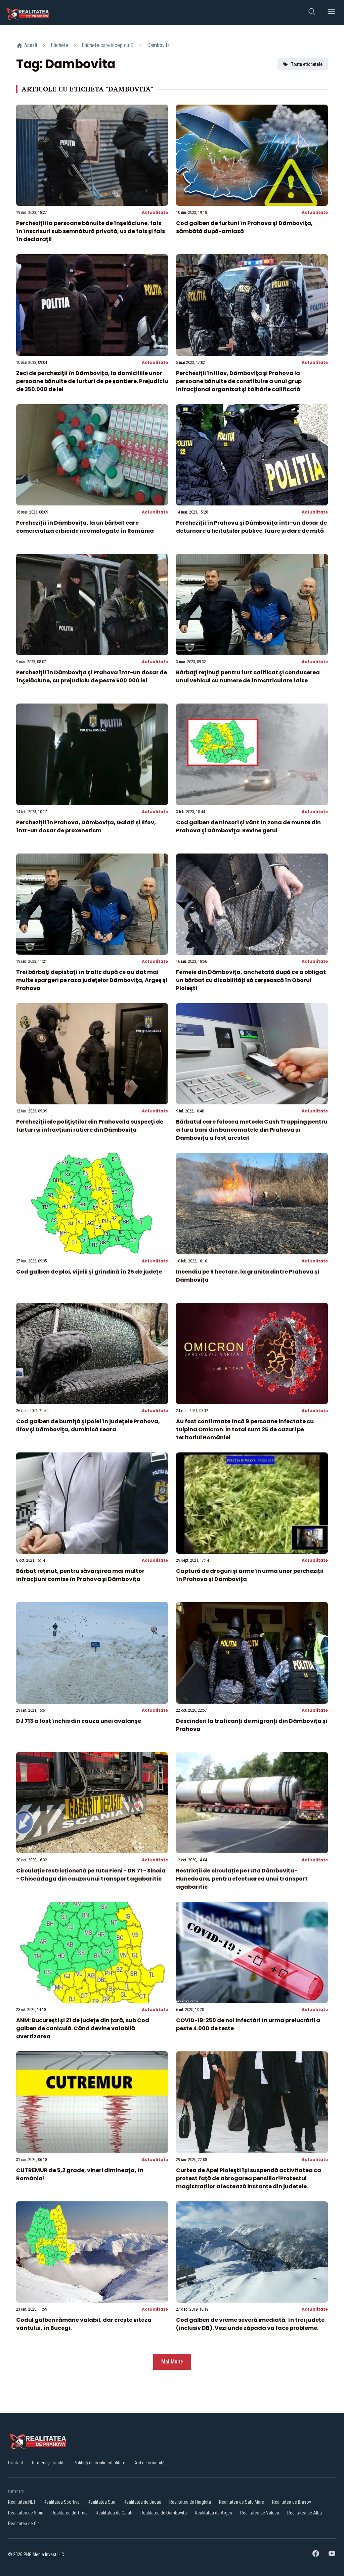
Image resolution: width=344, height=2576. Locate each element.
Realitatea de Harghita (190, 2502)
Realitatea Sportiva (62, 2502)
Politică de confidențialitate (99, 2463)
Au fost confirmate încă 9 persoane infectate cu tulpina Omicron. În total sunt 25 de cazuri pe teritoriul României (245, 1429)
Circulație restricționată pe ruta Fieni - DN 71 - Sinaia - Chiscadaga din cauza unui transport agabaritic (91, 1875)
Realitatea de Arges (213, 2513)
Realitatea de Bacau (142, 2502)
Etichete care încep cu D (108, 45)
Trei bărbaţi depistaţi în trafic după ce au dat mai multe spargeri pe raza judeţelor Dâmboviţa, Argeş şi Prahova (92, 980)
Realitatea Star (102, 2502)
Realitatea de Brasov (292, 2502)
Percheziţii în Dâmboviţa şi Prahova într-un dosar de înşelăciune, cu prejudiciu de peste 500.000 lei (92, 676)
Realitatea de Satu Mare (242, 2502)
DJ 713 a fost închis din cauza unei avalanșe (79, 1721)
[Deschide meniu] (331, 13)
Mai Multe (172, 2362)
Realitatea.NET (22, 2502)
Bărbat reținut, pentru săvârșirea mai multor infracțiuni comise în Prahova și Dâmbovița (80, 1575)
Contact (16, 2463)
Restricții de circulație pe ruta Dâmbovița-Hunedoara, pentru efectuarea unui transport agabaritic (242, 1879)
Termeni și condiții (48, 2463)
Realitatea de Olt (24, 2524)
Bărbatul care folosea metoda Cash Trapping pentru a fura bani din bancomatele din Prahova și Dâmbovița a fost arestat (252, 1130)
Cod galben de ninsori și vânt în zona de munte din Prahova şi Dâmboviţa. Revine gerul (248, 826)
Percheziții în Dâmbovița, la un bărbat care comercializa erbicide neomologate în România (85, 527)
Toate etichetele (307, 64)
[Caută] (312, 13)
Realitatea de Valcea (260, 2513)
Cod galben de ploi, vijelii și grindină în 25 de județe (89, 1272)
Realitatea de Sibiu (26, 2513)
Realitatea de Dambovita (164, 2513)
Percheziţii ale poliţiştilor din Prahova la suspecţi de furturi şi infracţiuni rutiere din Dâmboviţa (90, 1126)
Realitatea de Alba (305, 2513)
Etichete (59, 45)
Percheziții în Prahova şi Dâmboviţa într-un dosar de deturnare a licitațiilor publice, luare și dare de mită (251, 527)
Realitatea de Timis (70, 2513)
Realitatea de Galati (114, 2513)
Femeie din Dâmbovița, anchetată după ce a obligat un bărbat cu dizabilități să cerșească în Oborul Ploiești (251, 980)
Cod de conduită (149, 2463)
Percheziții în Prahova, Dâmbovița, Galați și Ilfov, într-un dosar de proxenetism (86, 826)
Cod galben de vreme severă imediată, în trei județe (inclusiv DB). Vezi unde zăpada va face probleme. (250, 2324)
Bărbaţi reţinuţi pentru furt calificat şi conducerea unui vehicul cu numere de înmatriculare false (248, 676)
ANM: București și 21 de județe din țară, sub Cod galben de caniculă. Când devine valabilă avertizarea (83, 2028)
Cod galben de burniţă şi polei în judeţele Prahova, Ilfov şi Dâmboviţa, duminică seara (88, 1425)
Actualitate (155, 212)
